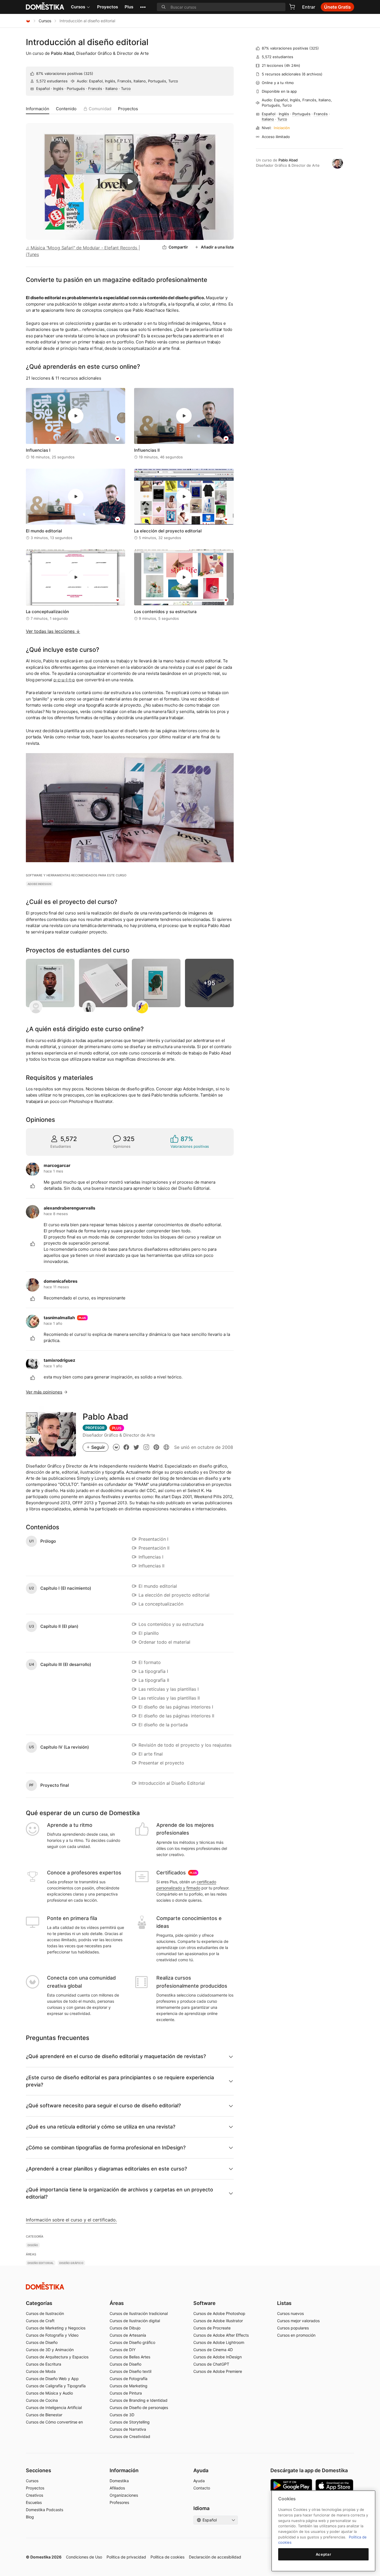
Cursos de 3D (122, 2415)
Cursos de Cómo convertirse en (54, 2422)
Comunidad (100, 109)
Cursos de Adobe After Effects (221, 2335)
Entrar (309, 7)
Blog (30, 2517)
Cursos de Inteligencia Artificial (54, 2407)
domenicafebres (61, 1281)
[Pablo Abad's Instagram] (146, 1447)
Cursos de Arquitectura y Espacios (57, 2357)
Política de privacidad (126, 2557)
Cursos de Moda (41, 2371)
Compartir (178, 247)
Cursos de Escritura (44, 2364)
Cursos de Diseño (42, 2342)
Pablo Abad (62, 53)
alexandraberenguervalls (69, 1208)
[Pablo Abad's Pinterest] (156, 1447)
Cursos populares (293, 2328)
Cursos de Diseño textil (130, 2371)
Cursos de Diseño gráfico (132, 2342)
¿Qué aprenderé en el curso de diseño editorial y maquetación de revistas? (116, 2056)
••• (143, 7)
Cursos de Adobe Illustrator (218, 2321)
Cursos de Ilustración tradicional (139, 2313)
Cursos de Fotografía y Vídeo (52, 2335)
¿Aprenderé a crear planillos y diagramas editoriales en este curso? (106, 2169)
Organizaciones (124, 2495)
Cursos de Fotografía (129, 2379)
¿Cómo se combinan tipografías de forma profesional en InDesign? (106, 2148)
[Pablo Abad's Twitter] (136, 1447)
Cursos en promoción (296, 2335)
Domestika (119, 2481)
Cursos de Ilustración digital (135, 2321)
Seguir (98, 1447)
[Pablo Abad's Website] (166, 1447)
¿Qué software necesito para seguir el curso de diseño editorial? (103, 2106)
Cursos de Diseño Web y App (52, 2379)
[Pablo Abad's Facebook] (126, 1447)
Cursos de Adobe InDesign (218, 2357)
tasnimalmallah (59, 1318)
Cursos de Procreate (212, 2328)
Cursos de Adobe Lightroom (219, 2342)
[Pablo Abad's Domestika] (116, 1447)
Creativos (34, 2495)
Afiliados (117, 2488)
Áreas (117, 2303)
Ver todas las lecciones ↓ (53, 631)
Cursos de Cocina (42, 2400)
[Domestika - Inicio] (28, 21)
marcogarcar (57, 1165)
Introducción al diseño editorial (87, 42)
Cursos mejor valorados (298, 2321)
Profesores (119, 2502)
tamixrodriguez (60, 1360)
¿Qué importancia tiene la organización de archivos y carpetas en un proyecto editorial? (119, 2193)
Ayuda (199, 2481)
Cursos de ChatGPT (211, 2364)
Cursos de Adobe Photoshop (219, 2313)
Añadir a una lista (217, 247)
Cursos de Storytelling (130, 2422)
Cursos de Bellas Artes (130, 2357)
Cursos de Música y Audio (49, 2393)
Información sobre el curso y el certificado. (71, 2220)
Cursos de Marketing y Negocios (56, 2328)
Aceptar (324, 2554)
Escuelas (34, 2502)
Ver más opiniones (44, 1392)
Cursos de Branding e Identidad (139, 2400)
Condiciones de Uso (84, 2557)
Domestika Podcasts (45, 2510)
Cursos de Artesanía (128, 2335)
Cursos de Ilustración (45, 2313)
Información (38, 109)
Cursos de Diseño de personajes (139, 2407)
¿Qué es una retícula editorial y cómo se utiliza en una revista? (101, 2127)
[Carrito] (292, 7)
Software (204, 2303)
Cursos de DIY (123, 2350)
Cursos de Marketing (129, 2386)
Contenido (66, 109)
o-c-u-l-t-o (64, 680)
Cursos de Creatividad (130, 2436)
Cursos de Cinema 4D (213, 2350)
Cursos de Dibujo (125, 2328)
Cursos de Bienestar (44, 2415)
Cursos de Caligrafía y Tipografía (56, 2386)
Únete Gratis (337, 7)
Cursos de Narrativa (128, 2429)
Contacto (202, 2488)
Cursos (78, 7)
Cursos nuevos (290, 2313)
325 (88, 73)
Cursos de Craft (40, 2321)
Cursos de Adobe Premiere (218, 2371)
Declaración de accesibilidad (215, 2557)
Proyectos (108, 7)
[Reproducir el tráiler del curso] (130, 181)
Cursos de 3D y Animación (50, 2350)
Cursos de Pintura (126, 2393)
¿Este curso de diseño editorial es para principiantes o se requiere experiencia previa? (120, 2081)
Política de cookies (167, 2557)
